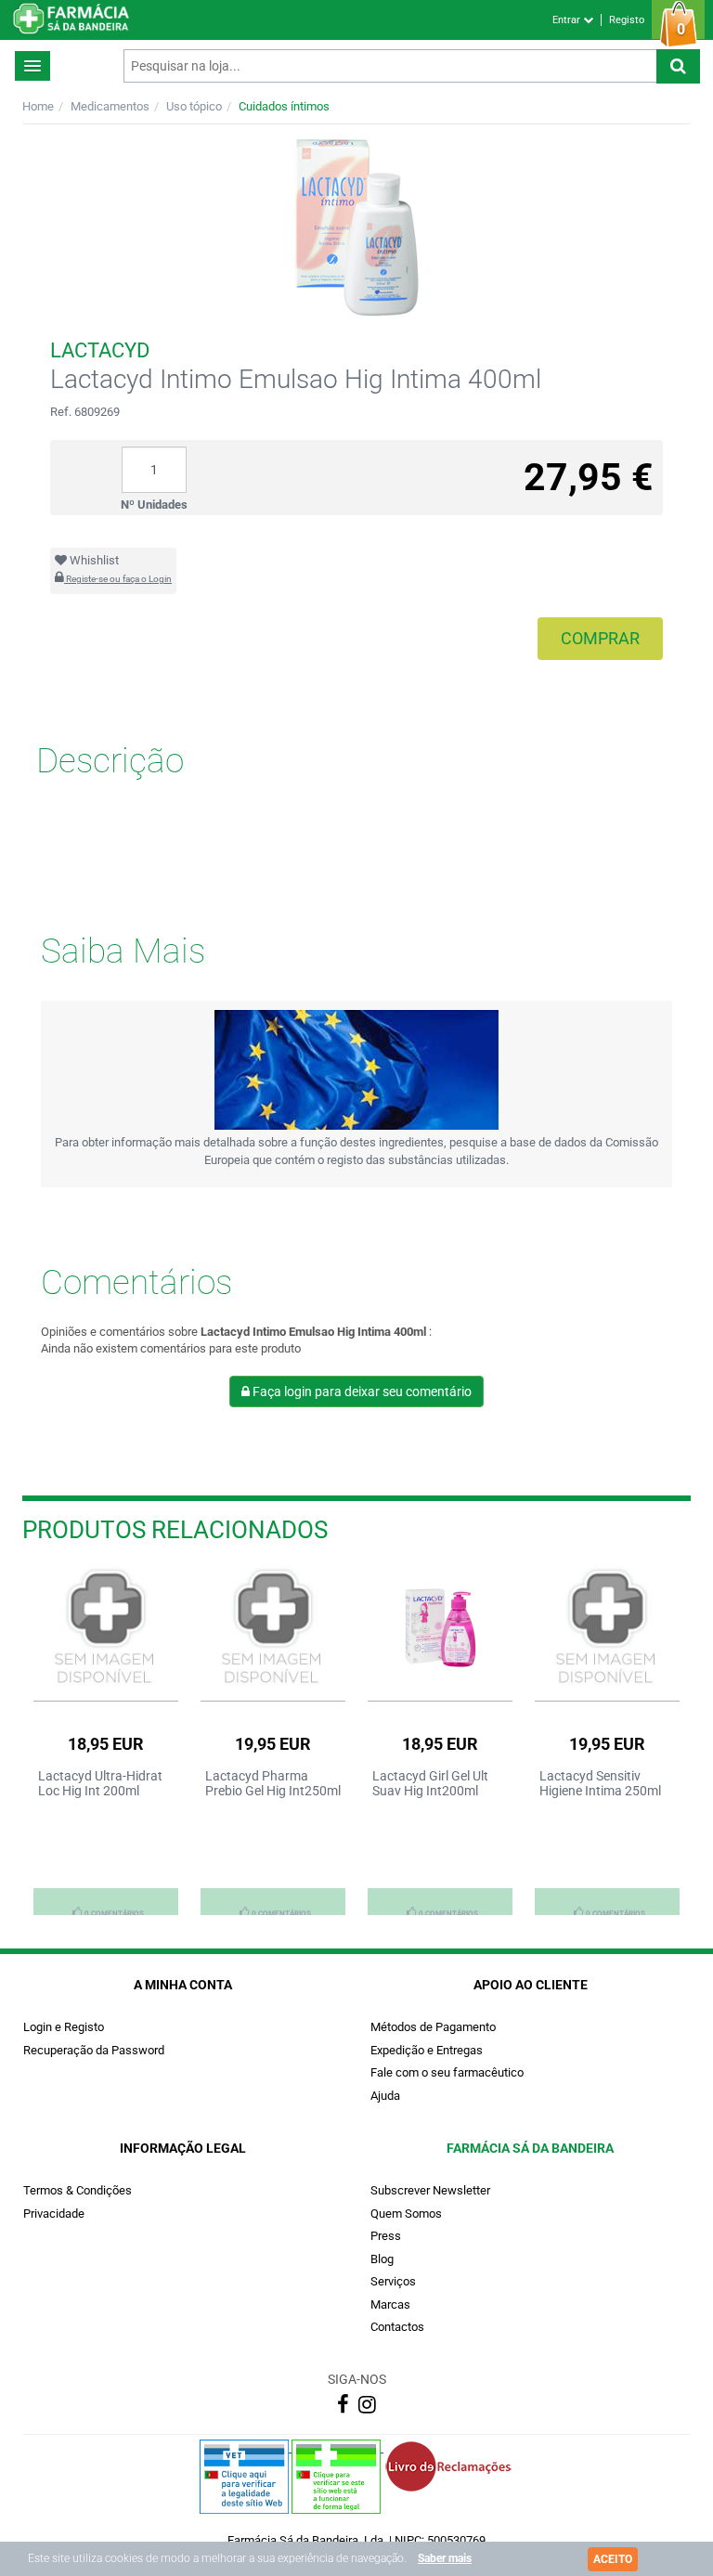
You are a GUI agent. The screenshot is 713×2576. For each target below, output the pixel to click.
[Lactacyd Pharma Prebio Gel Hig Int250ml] (273, 1628)
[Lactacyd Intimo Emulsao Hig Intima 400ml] (356, 228)
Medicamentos (110, 106)
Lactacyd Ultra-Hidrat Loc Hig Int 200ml (100, 1783)
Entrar (568, 20)
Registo (627, 20)
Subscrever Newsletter (430, 2190)
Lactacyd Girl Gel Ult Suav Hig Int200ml (430, 1783)
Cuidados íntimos (284, 106)
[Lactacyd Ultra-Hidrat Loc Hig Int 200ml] (106, 1628)
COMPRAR (600, 638)
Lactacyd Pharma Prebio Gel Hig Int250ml (273, 1783)
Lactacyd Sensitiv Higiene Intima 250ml (600, 1783)
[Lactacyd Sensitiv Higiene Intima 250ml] (607, 1628)
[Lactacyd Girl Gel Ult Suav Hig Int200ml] (440, 1628)
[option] (106, 1740)
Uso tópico (194, 106)
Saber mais (445, 2558)
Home (38, 106)
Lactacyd (100, 350)
